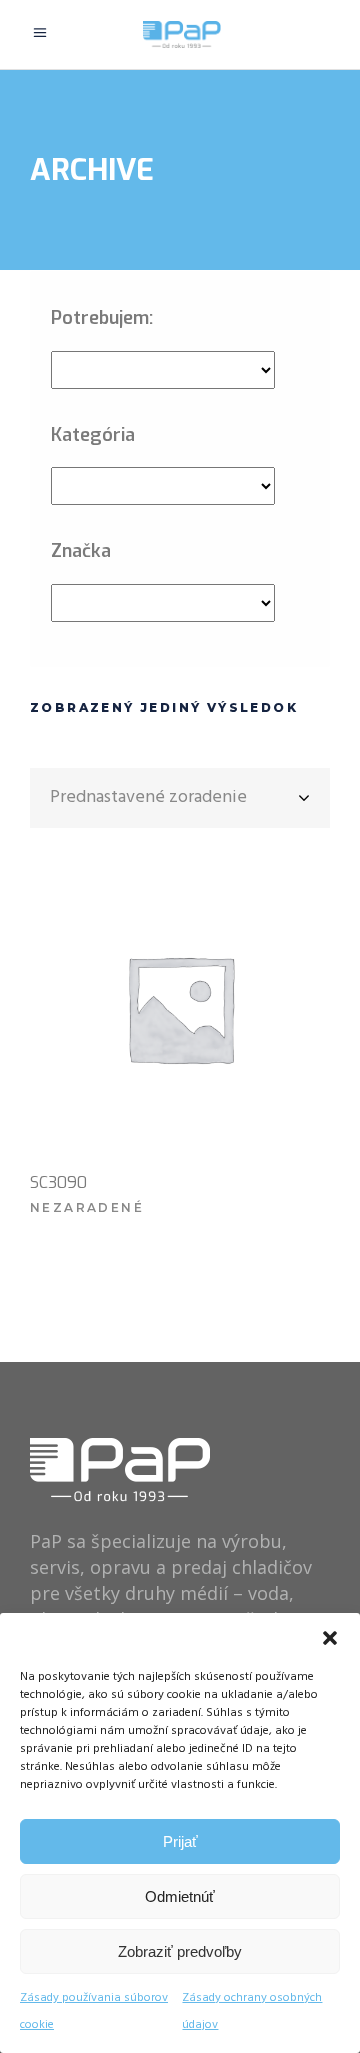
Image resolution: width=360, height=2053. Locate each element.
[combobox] (180, 798)
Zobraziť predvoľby (180, 1951)
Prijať (180, 1841)
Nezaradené (87, 1207)
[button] (330, 1638)
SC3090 (58, 1182)
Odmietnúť (180, 1896)
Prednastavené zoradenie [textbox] (148, 797)
